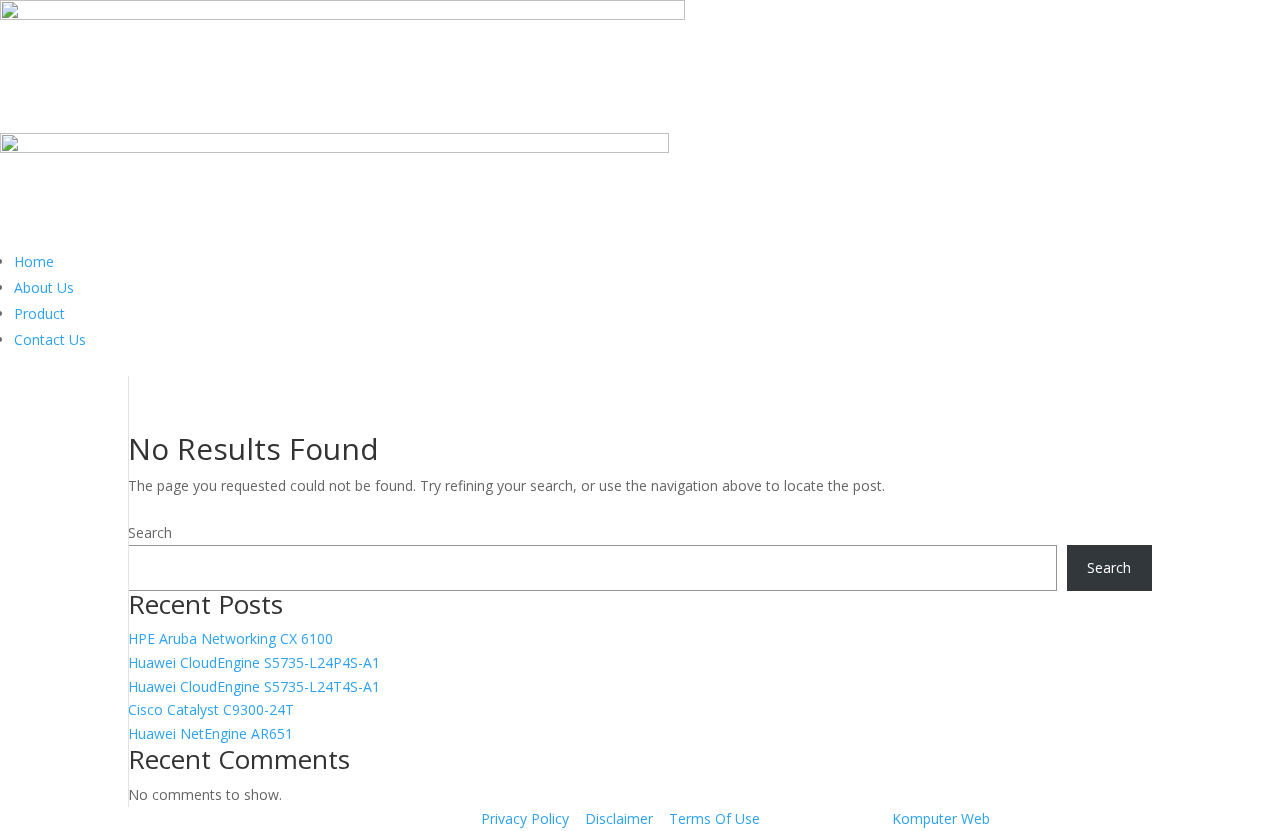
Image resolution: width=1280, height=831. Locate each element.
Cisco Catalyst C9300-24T (211, 709)
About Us (44, 287)
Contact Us (50, 339)
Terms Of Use (714, 818)
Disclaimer (619, 818)
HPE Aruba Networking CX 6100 (230, 638)
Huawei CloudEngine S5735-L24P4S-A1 (254, 662)
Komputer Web (941, 818)
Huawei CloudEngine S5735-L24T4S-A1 (254, 686)
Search (150, 532)
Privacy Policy (525, 818)
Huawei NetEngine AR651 (210, 733)
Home (34, 261)
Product (39, 313)
